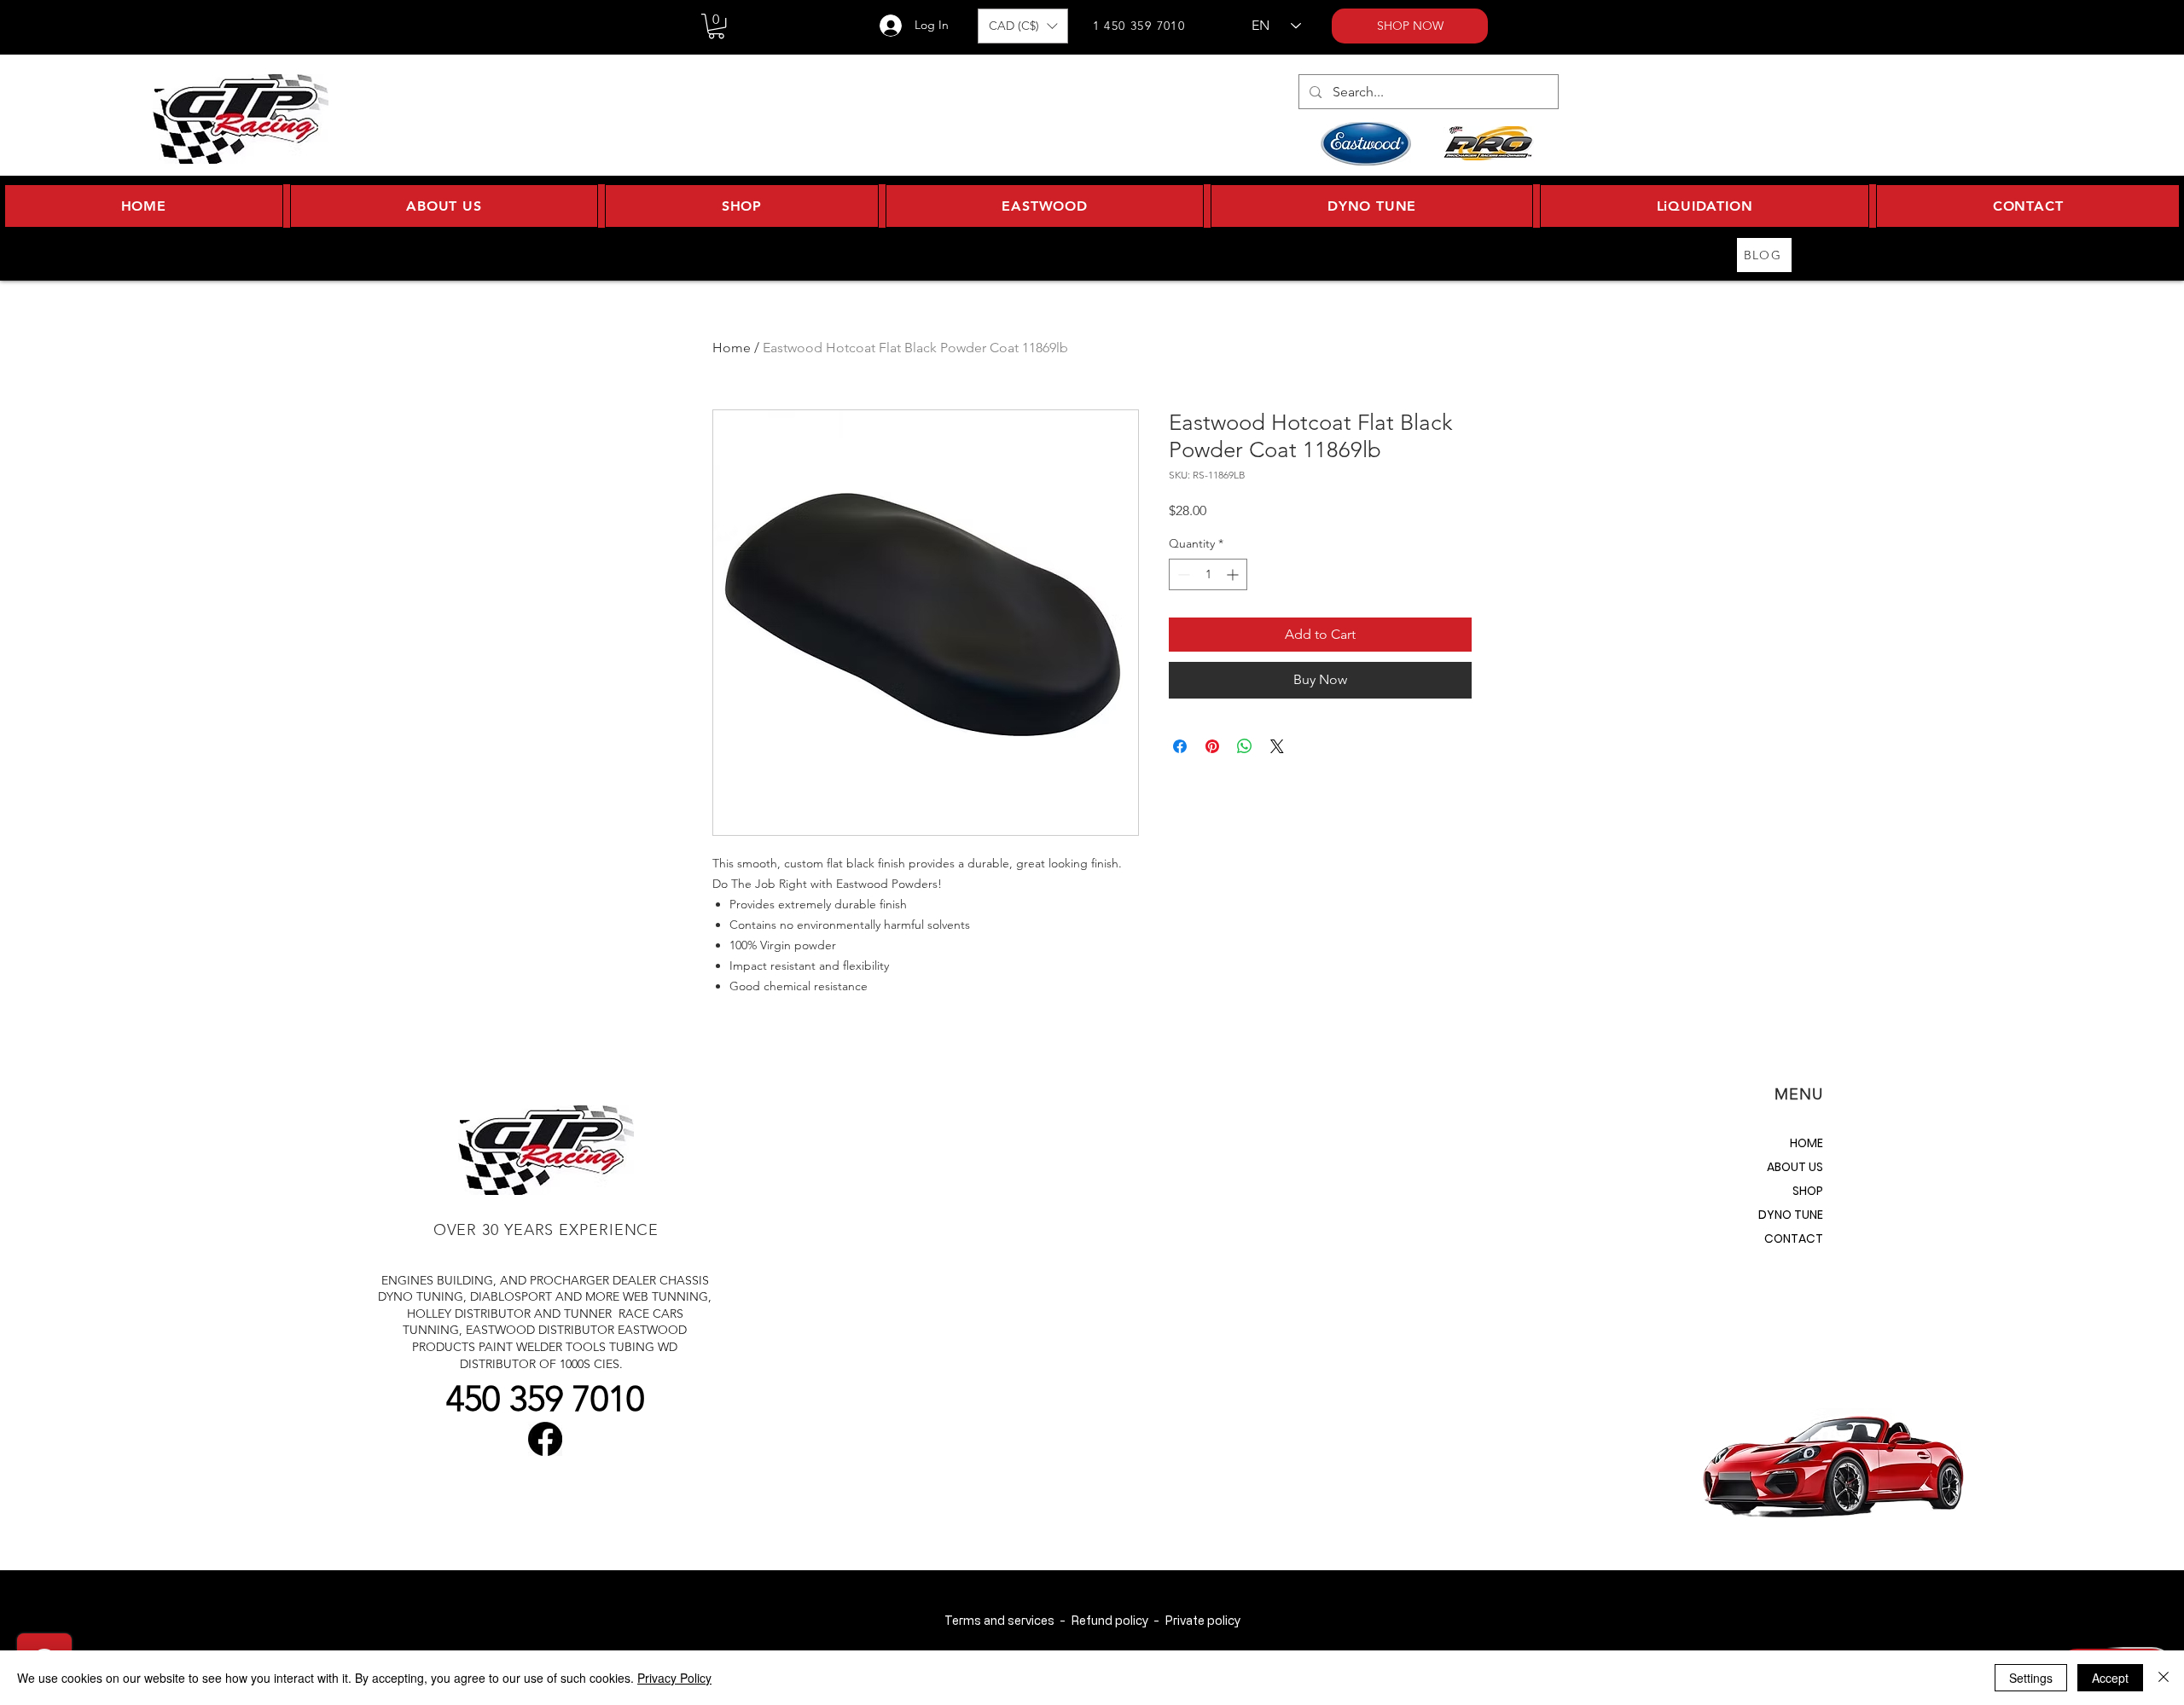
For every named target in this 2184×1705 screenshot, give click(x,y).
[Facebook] (545, 1439)
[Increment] (1234, 574)
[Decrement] (1182, 574)
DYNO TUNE (1791, 1215)
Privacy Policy (674, 1678)
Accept (2110, 1678)
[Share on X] (1277, 746)
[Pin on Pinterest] (1212, 746)
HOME (1806, 1143)
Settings (2031, 1678)
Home (732, 348)
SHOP (1808, 1191)
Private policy (1202, 1620)
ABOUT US (1795, 1167)
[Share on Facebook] (1180, 746)
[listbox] (1023, 26)
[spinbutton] (1208, 574)
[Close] (2164, 1678)
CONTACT (1794, 1238)
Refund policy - (1118, 1620)
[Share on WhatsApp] (1245, 746)
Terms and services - (1008, 1620)
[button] (716, 26)
